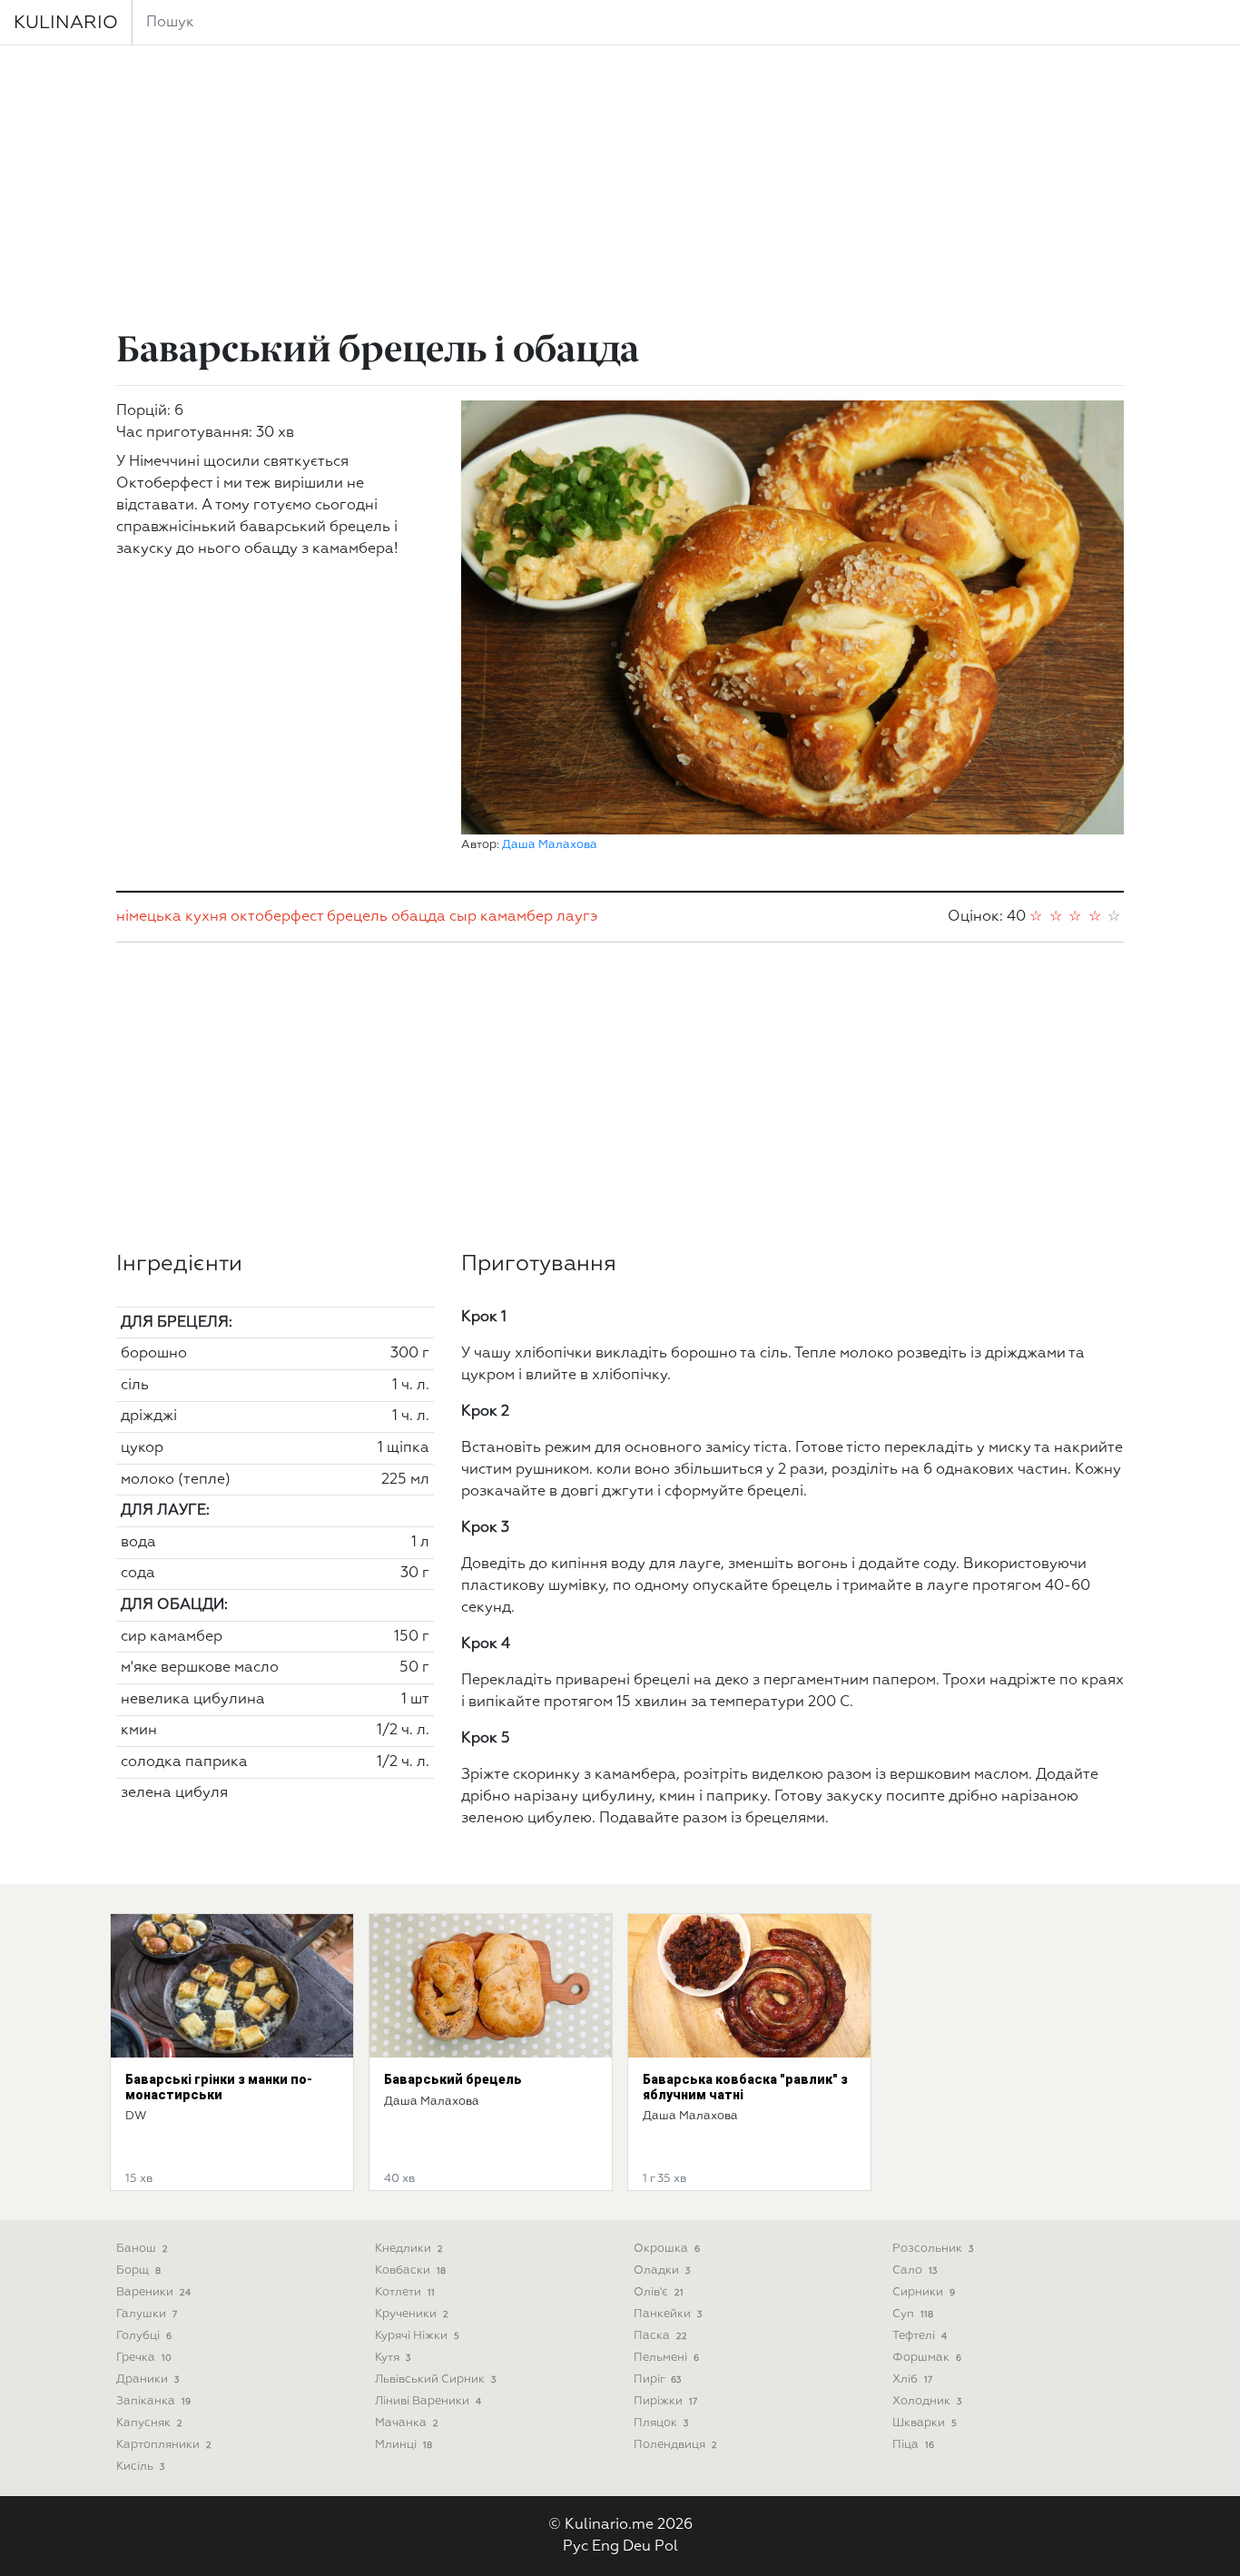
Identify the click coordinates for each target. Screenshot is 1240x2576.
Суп (913, 2314)
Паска (660, 2336)
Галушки (147, 2314)
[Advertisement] (620, 191)
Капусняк (149, 2423)
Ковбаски (410, 2270)
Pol (666, 2547)
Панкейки (668, 2314)
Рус (576, 2547)
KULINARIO (66, 23)
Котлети (405, 2292)
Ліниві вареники (428, 2401)
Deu (637, 2547)
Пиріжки (665, 2401)
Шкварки (925, 2423)
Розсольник (933, 2249)
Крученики (412, 2314)
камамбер (517, 917)
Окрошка (667, 2249)
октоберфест (277, 917)
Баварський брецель (453, 2079)
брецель (357, 917)
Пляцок (661, 2423)
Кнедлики (409, 2249)
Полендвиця (675, 2445)
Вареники (153, 2292)
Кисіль (140, 2467)
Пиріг (657, 2379)
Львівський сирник (435, 2379)
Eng (605, 2547)
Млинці (403, 2445)
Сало (915, 2270)
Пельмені (666, 2358)
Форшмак (927, 2358)
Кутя (393, 2358)
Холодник (927, 2401)
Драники (148, 2379)
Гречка (144, 2358)
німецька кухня (172, 917)
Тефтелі (920, 2336)
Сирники (924, 2292)
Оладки (662, 2270)
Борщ (138, 2270)
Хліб (912, 2379)
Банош (142, 2249)
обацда (418, 917)
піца (913, 2445)
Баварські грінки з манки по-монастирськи (219, 2087)
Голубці (144, 2336)
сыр (463, 917)
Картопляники (164, 2445)
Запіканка (153, 2401)
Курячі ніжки (417, 2336)
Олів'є (659, 2292)
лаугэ (577, 917)
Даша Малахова (550, 845)
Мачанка (407, 2423)
